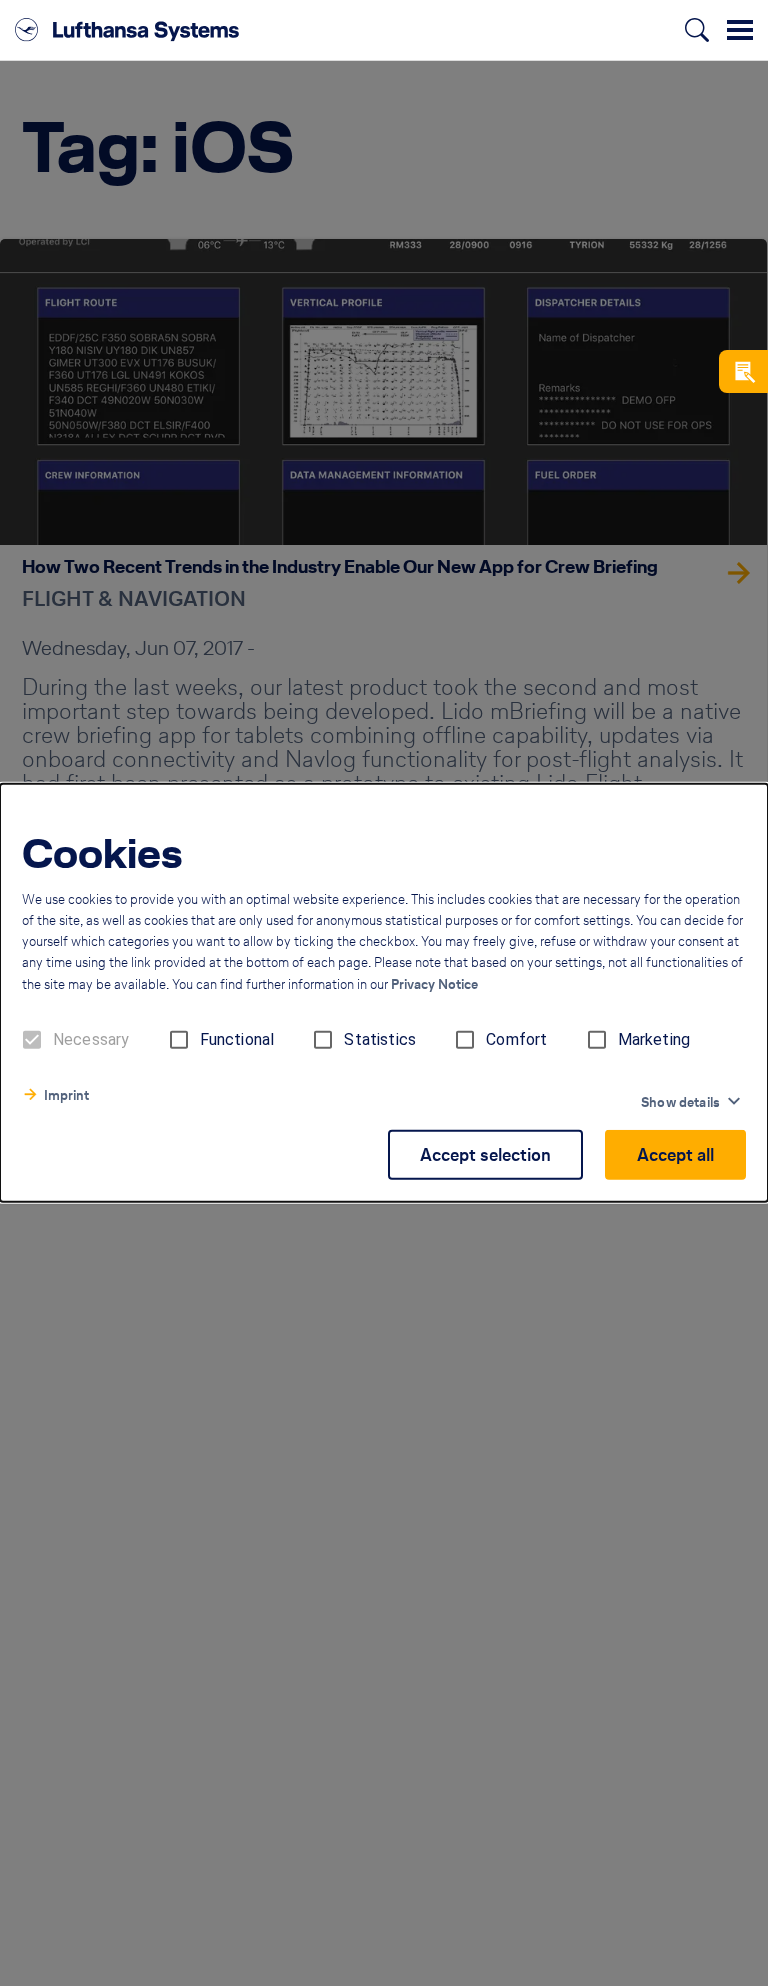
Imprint (66, 1095)
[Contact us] (743, 371)
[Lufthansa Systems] (127, 30)
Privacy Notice (434, 984)
